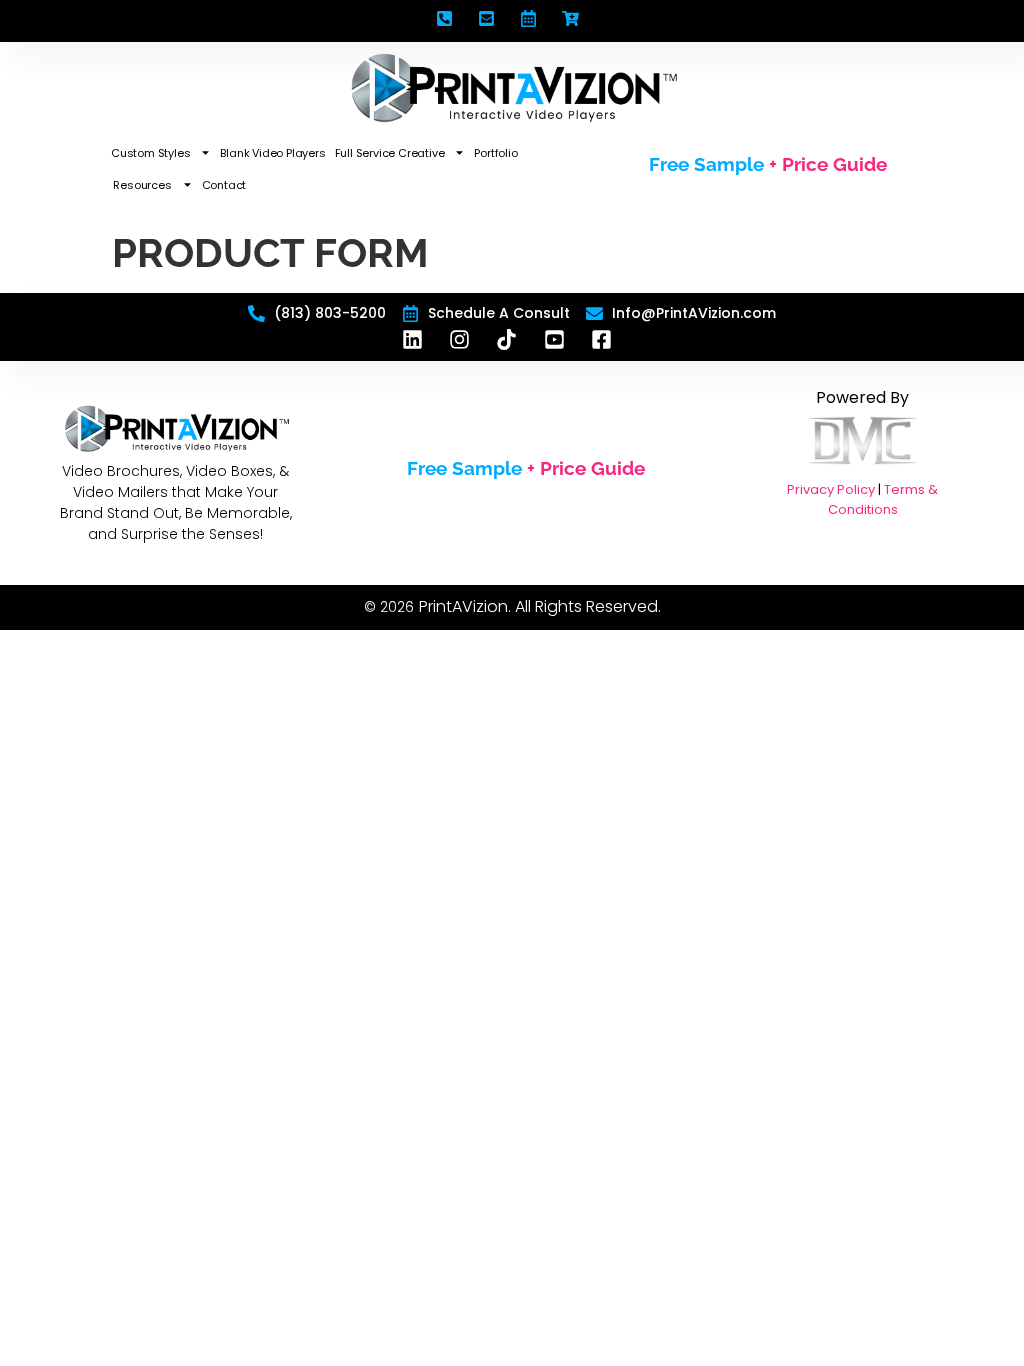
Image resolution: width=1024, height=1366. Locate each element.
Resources (142, 185)
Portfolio (495, 153)
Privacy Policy (831, 489)
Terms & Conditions (883, 499)
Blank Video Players (272, 153)
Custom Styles (150, 153)
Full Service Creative (390, 153)
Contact (224, 185)
